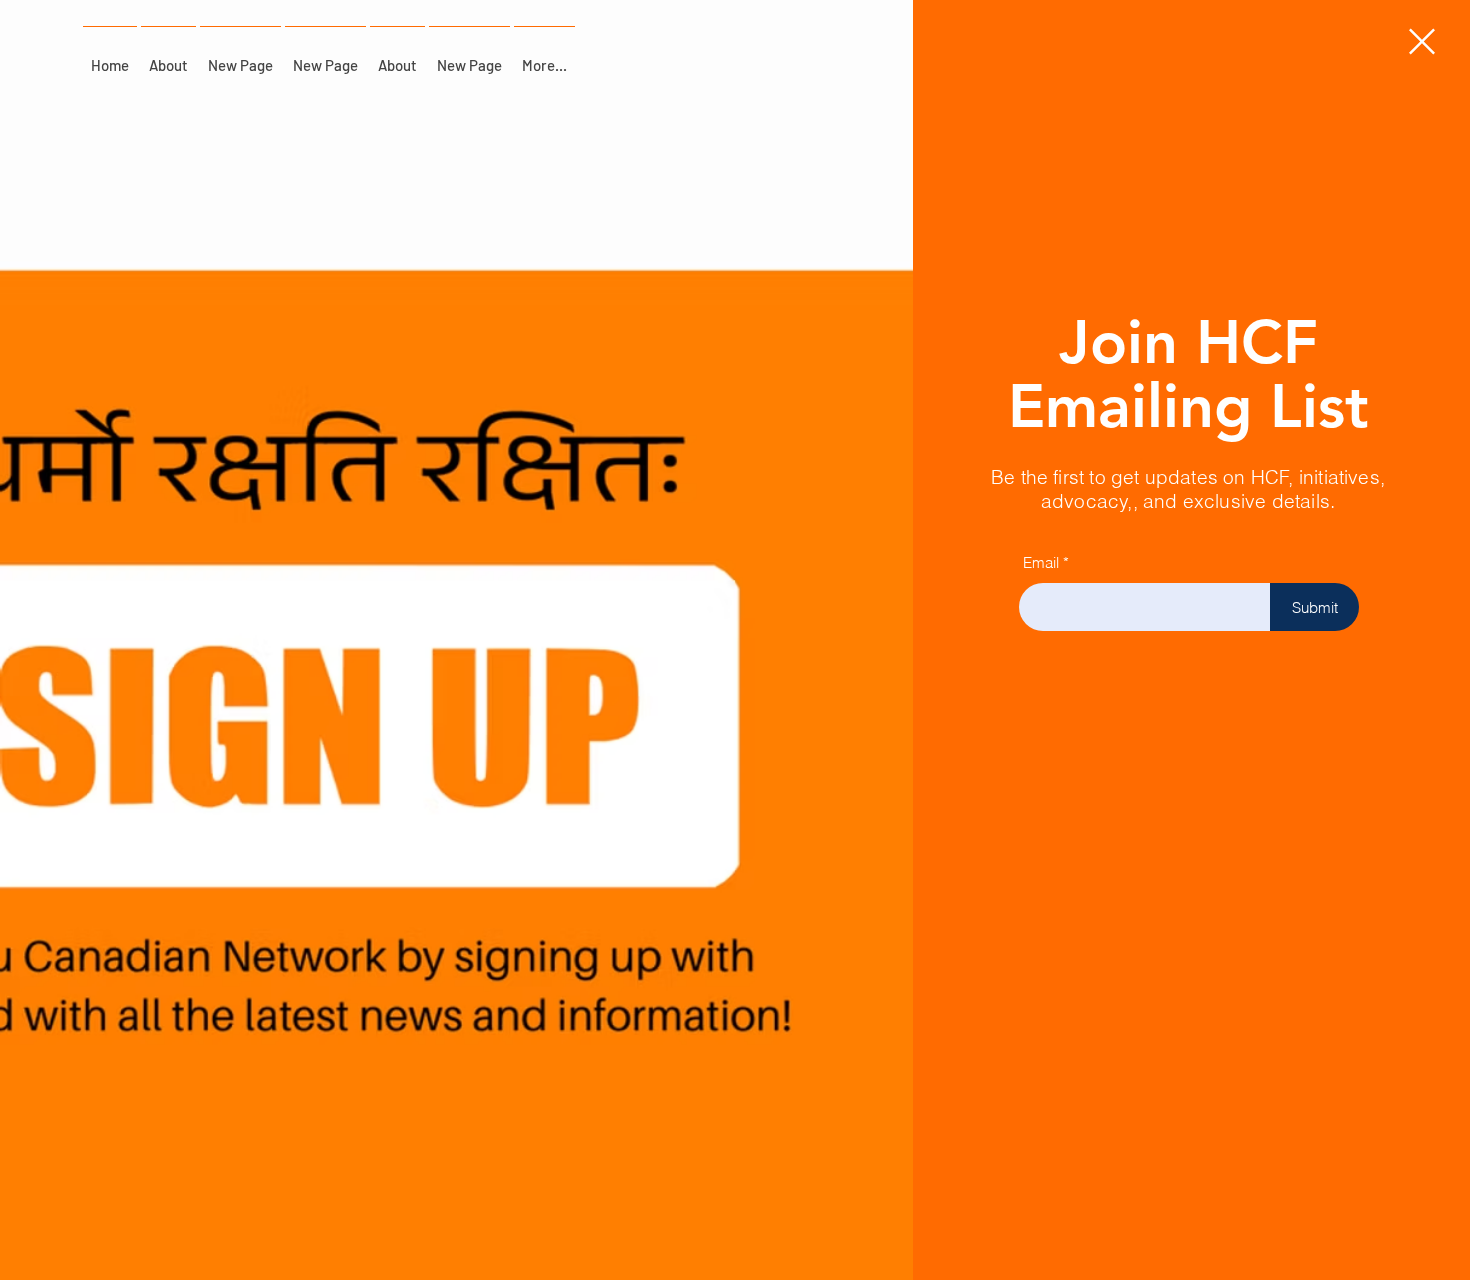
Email (1041, 562)
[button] (1422, 41)
